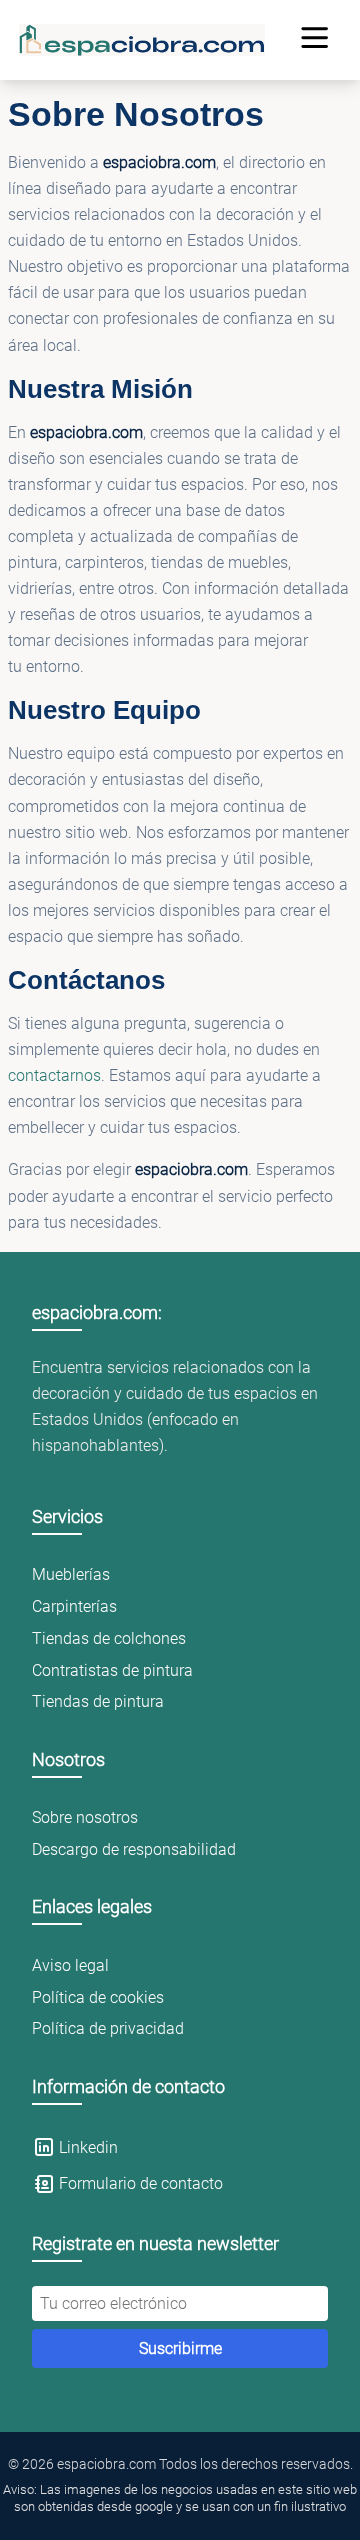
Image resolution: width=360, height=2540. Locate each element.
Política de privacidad (108, 2028)
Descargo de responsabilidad (134, 1849)
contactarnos (54, 1075)
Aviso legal (70, 1965)
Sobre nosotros (85, 1817)
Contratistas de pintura (112, 1670)
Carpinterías (74, 1606)
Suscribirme (180, 2348)
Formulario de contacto (141, 2183)
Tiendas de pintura (98, 1701)
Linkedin (88, 2147)
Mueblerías (71, 1574)
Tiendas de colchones (109, 1638)
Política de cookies (98, 1997)
